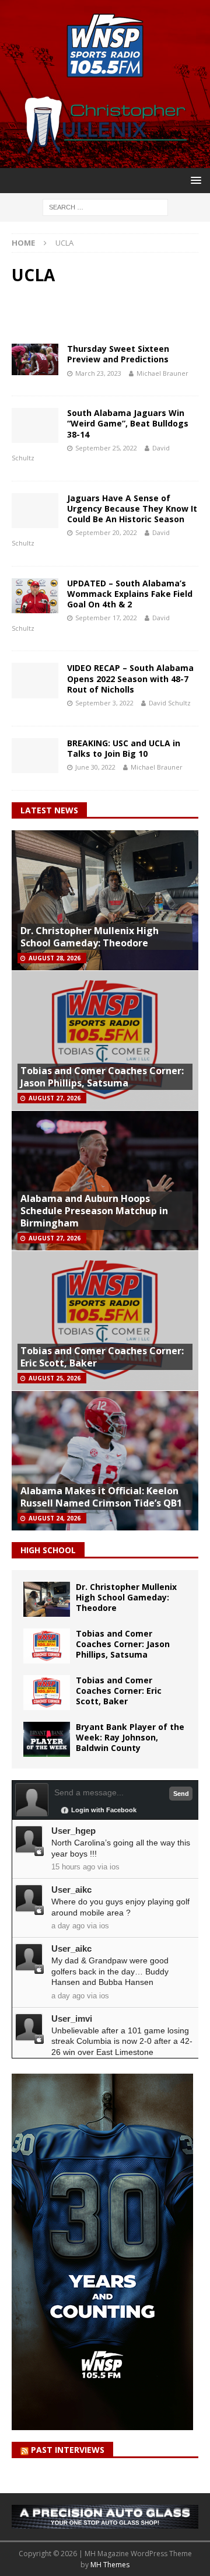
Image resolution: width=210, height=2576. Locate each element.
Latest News (49, 810)
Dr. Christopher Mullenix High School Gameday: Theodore (90, 937)
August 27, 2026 (55, 1098)
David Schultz (170, 703)
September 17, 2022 (106, 618)
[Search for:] (105, 206)
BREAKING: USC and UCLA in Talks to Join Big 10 (124, 748)
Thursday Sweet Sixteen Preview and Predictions (118, 354)
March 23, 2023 (98, 373)
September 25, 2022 (106, 448)
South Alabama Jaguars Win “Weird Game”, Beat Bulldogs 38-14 (128, 423)
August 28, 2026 (55, 958)
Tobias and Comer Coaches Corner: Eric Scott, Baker (102, 1357)
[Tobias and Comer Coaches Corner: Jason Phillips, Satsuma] (47, 1646)
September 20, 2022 (106, 532)
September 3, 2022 (104, 703)
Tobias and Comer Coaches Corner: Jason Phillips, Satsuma (102, 1077)
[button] (194, 180)
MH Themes (110, 2565)
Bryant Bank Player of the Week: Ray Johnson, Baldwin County (130, 1737)
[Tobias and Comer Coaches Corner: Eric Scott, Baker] (47, 1693)
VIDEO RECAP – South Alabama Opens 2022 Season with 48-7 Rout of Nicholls (130, 678)
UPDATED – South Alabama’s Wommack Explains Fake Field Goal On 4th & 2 (130, 594)
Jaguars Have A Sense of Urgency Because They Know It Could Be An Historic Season (132, 508)
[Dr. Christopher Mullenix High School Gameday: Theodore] (47, 1599)
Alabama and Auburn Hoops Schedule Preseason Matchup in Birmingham (94, 1211)
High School (48, 1550)
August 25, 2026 (55, 1378)
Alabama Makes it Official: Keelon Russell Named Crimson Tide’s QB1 (101, 1497)
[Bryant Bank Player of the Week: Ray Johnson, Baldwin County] (47, 1739)
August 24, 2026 (55, 1518)
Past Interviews (68, 2450)
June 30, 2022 (95, 767)
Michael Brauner (162, 373)
